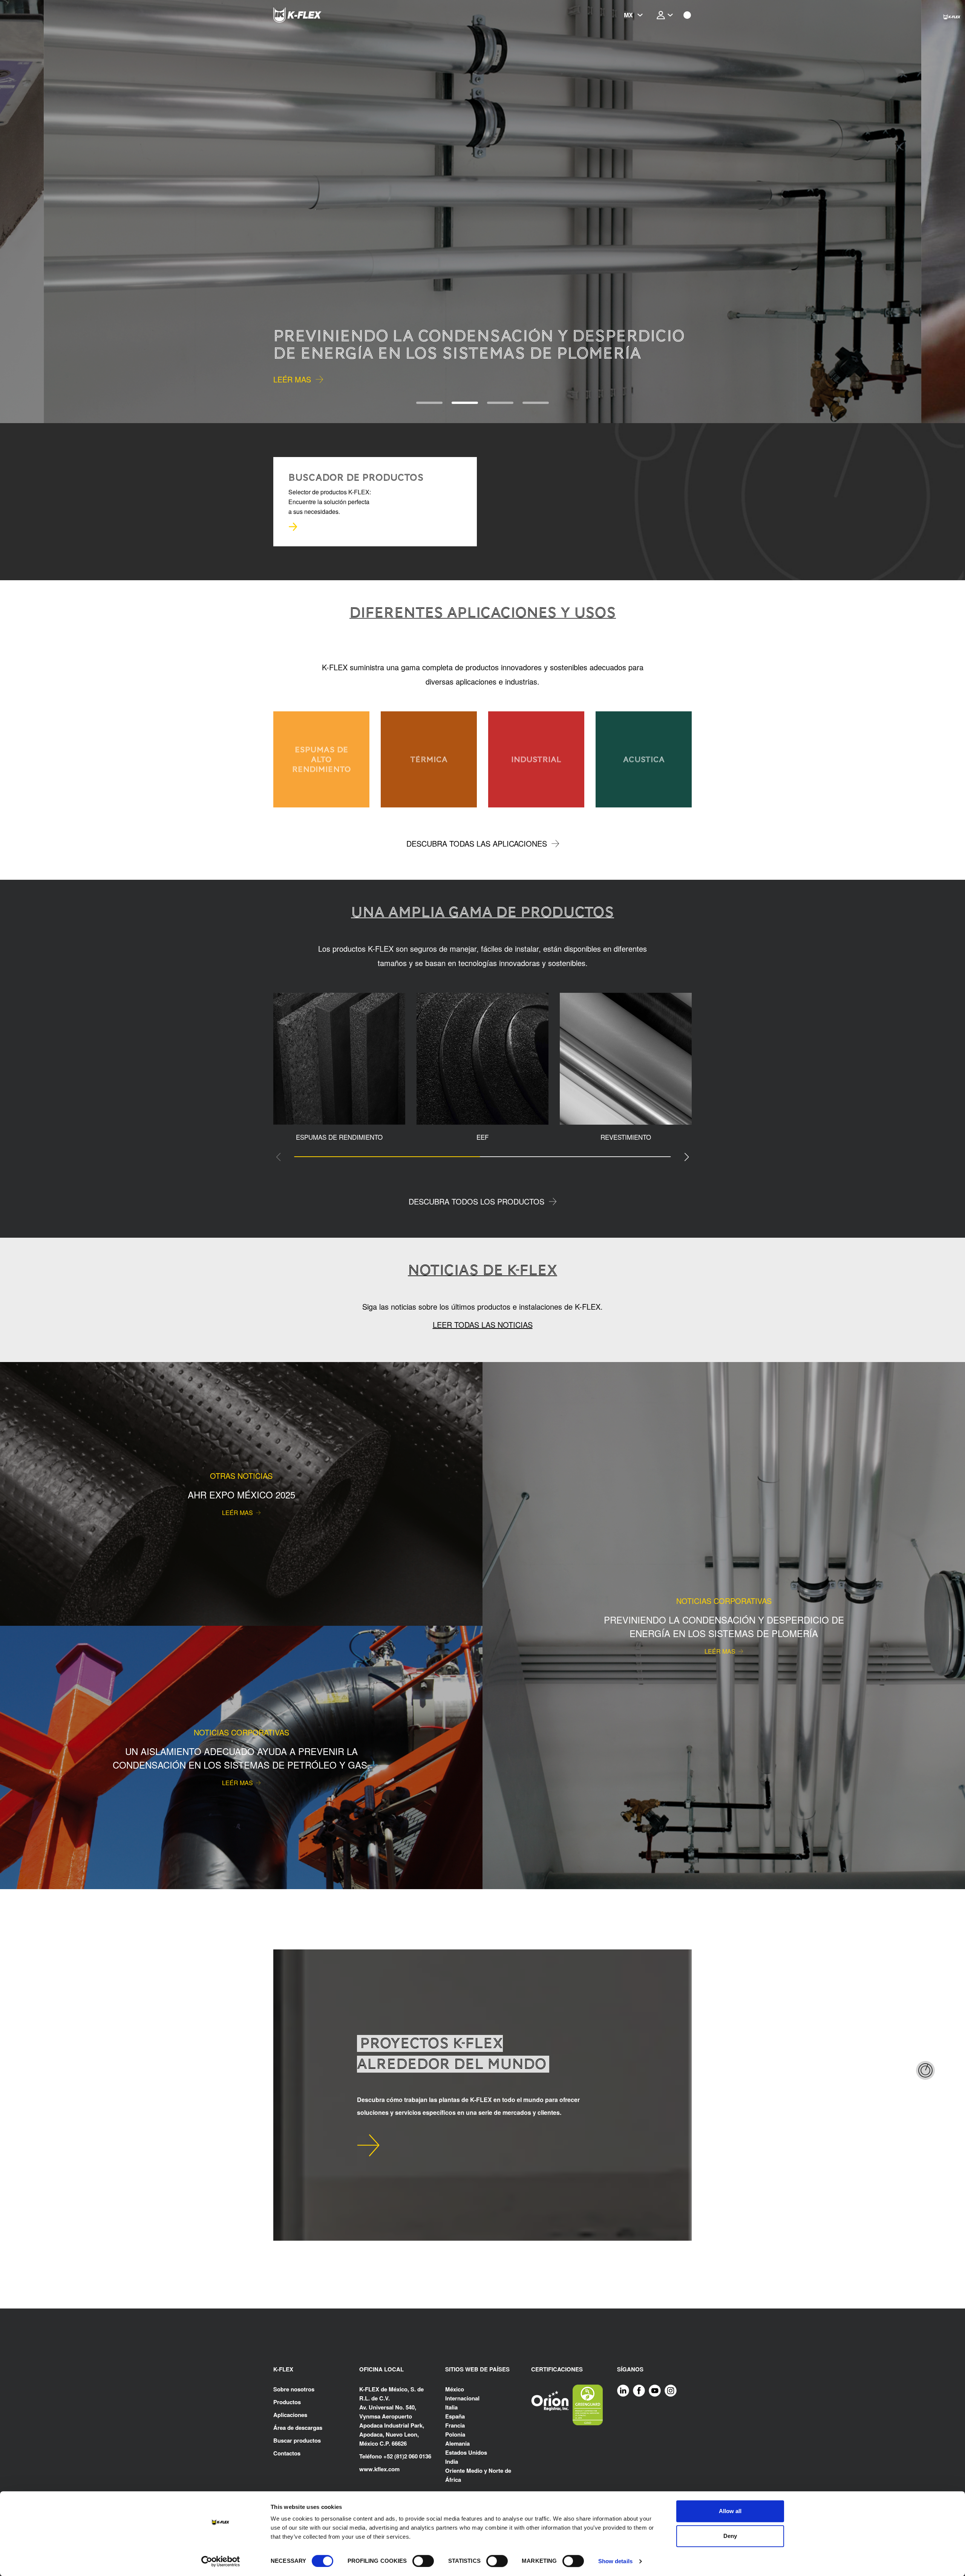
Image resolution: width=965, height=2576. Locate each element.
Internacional (462, 2398)
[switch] (423, 2561)
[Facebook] (639, 2390)
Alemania (457, 2443)
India (452, 2461)
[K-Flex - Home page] (311, 15)
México (455, 2389)
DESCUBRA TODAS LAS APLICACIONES (477, 843)
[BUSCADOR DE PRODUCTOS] (293, 527)
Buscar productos (297, 2440)
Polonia (455, 2434)
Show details (615, 2561)
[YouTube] (655, 2390)
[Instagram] (671, 2390)
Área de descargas (298, 2428)
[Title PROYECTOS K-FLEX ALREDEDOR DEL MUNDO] (368, 2145)
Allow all (730, 2511)
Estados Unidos (466, 2452)
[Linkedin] (623, 2390)
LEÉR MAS (292, 379)
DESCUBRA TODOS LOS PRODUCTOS (476, 1201)
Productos (287, 2402)
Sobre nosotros (294, 2389)
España (455, 2416)
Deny (730, 2536)
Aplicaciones (290, 2415)
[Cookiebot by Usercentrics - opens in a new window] (221, 2561)
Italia (451, 2407)
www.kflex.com (379, 2469)
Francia (455, 2425)
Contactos (287, 2453)
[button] (43, 212)
